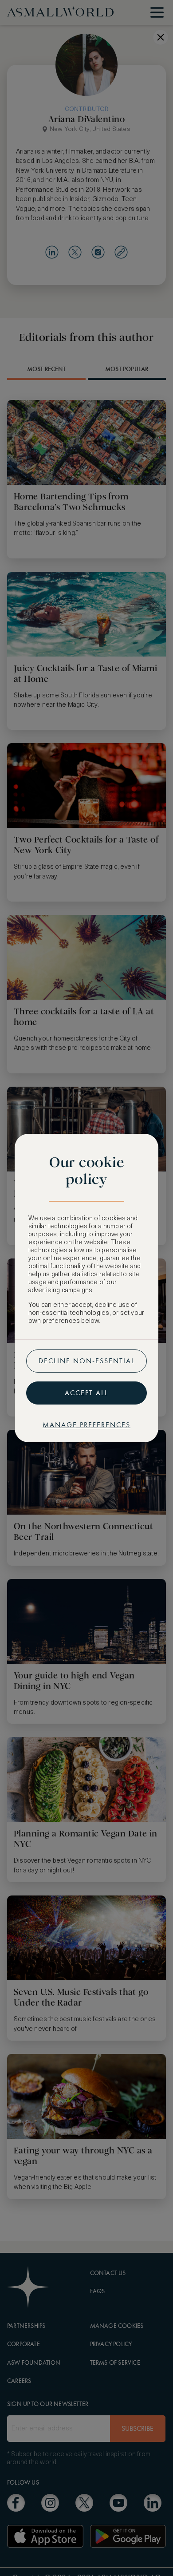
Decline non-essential (87, 1361)
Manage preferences (86, 1425)
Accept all (86, 1393)
